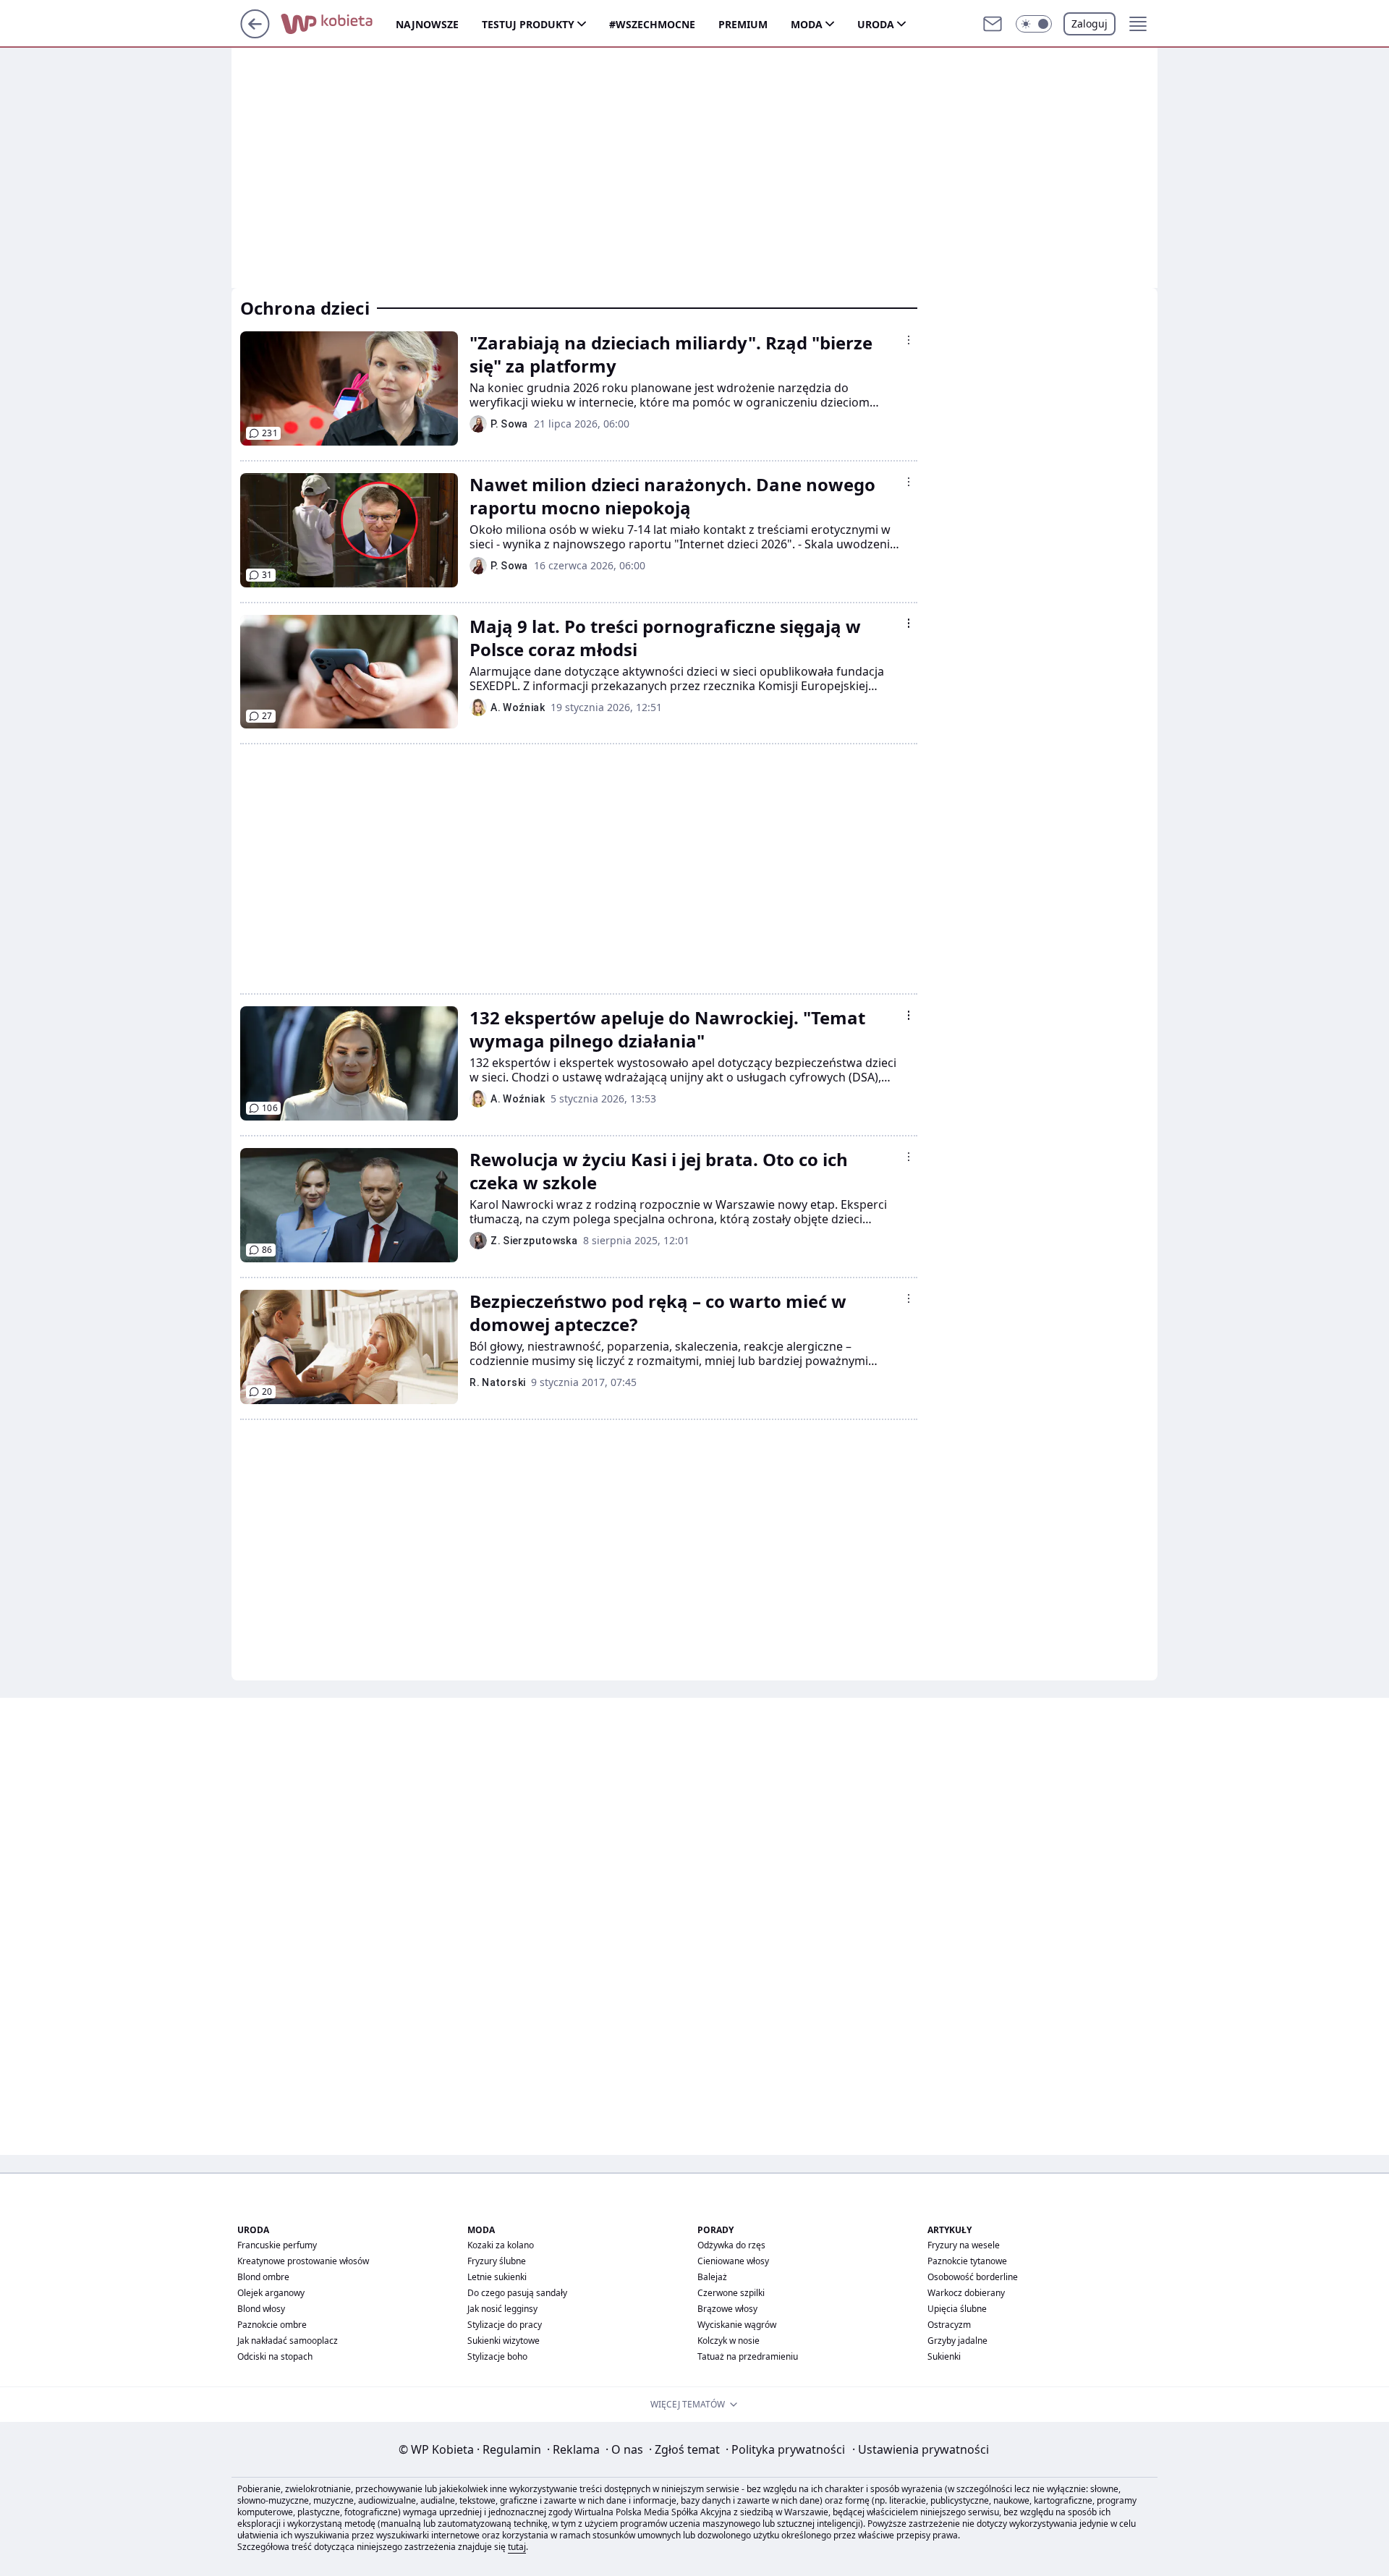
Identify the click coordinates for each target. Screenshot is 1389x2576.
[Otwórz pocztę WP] (993, 24)
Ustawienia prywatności (921, 2449)
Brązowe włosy (727, 2309)
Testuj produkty (528, 24)
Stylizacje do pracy (505, 2325)
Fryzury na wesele (964, 2245)
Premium (743, 24)
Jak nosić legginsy (502, 2309)
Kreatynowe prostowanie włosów (303, 2261)
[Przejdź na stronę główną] (255, 34)
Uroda (876, 24)
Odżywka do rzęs (731, 2245)
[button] (1034, 24)
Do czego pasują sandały (517, 2293)
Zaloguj (1089, 24)
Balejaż (712, 2277)
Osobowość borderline (973, 2277)
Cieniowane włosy (733, 2261)
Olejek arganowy (271, 2293)
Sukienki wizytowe (504, 2341)
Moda (807, 24)
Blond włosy (261, 2309)
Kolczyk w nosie (729, 2341)
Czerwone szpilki (731, 2293)
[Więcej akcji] (909, 340)
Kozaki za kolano (501, 2245)
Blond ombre (263, 2277)
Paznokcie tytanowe (967, 2261)
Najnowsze (427, 24)
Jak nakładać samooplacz (288, 2341)
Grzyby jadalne (957, 2341)
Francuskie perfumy (277, 2245)
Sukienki (944, 2356)
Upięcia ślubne (957, 2309)
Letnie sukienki (497, 2277)
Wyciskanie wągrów (737, 2325)
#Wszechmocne (652, 24)
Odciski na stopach (275, 2356)
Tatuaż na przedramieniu (748, 2356)
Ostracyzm (949, 2325)
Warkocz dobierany (966, 2293)
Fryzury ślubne (497, 2261)
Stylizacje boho (497, 2356)
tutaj (517, 2547)
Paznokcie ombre (272, 2325)
